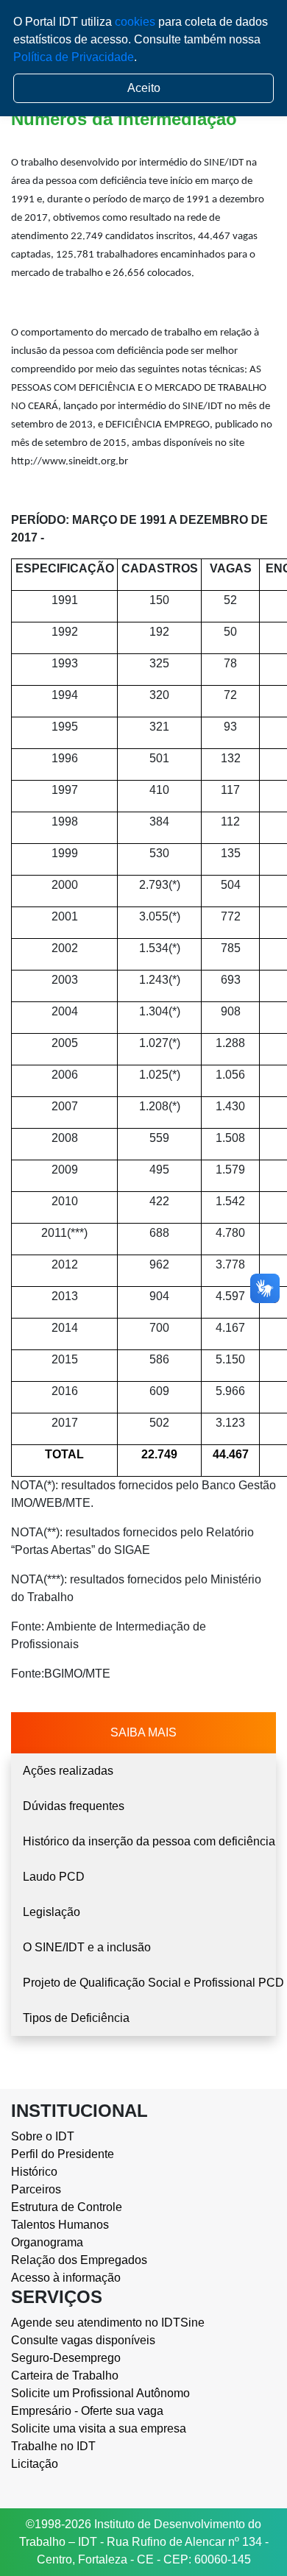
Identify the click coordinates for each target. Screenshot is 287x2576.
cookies (135, 22)
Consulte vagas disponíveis (83, 2340)
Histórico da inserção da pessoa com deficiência (149, 1841)
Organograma (47, 2242)
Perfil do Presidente (63, 2154)
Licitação (35, 2464)
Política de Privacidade (74, 57)
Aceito (144, 88)
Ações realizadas (68, 1771)
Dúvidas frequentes (74, 1806)
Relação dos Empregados (79, 2260)
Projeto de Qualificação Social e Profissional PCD (149, 1983)
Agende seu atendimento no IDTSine (108, 2323)
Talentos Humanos (60, 2225)
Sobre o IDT (43, 2136)
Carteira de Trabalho (65, 2375)
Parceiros (36, 2189)
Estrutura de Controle (67, 2207)
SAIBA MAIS (143, 1732)
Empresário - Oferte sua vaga (87, 2411)
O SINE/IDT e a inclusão (87, 1947)
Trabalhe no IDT (53, 2446)
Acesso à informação (66, 2278)
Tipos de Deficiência (76, 2018)
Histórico (34, 2172)
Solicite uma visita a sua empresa (99, 2428)
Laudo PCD (54, 1877)
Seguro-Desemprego (66, 2358)
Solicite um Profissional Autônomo (100, 2393)
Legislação (52, 1912)
